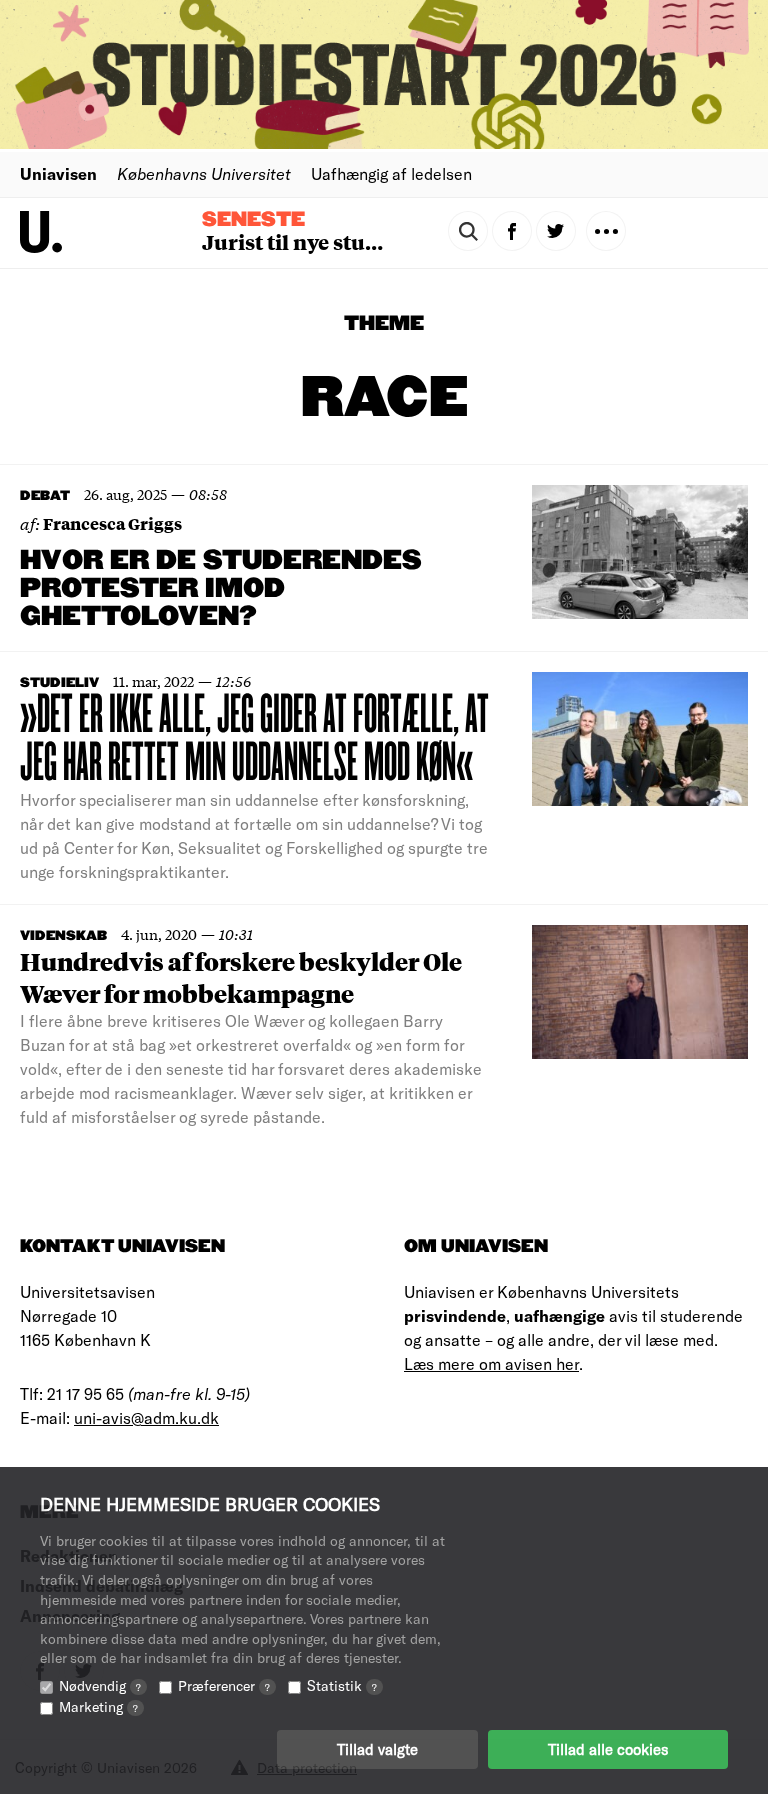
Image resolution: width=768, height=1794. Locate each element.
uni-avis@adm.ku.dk (146, 1417)
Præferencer (224, 1685)
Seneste (253, 220)
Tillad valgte (377, 1749)
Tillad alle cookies (608, 1749)
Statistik (342, 1685)
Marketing (98, 1706)
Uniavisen (58, 173)
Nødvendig (100, 1685)
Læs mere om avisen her (491, 1363)
